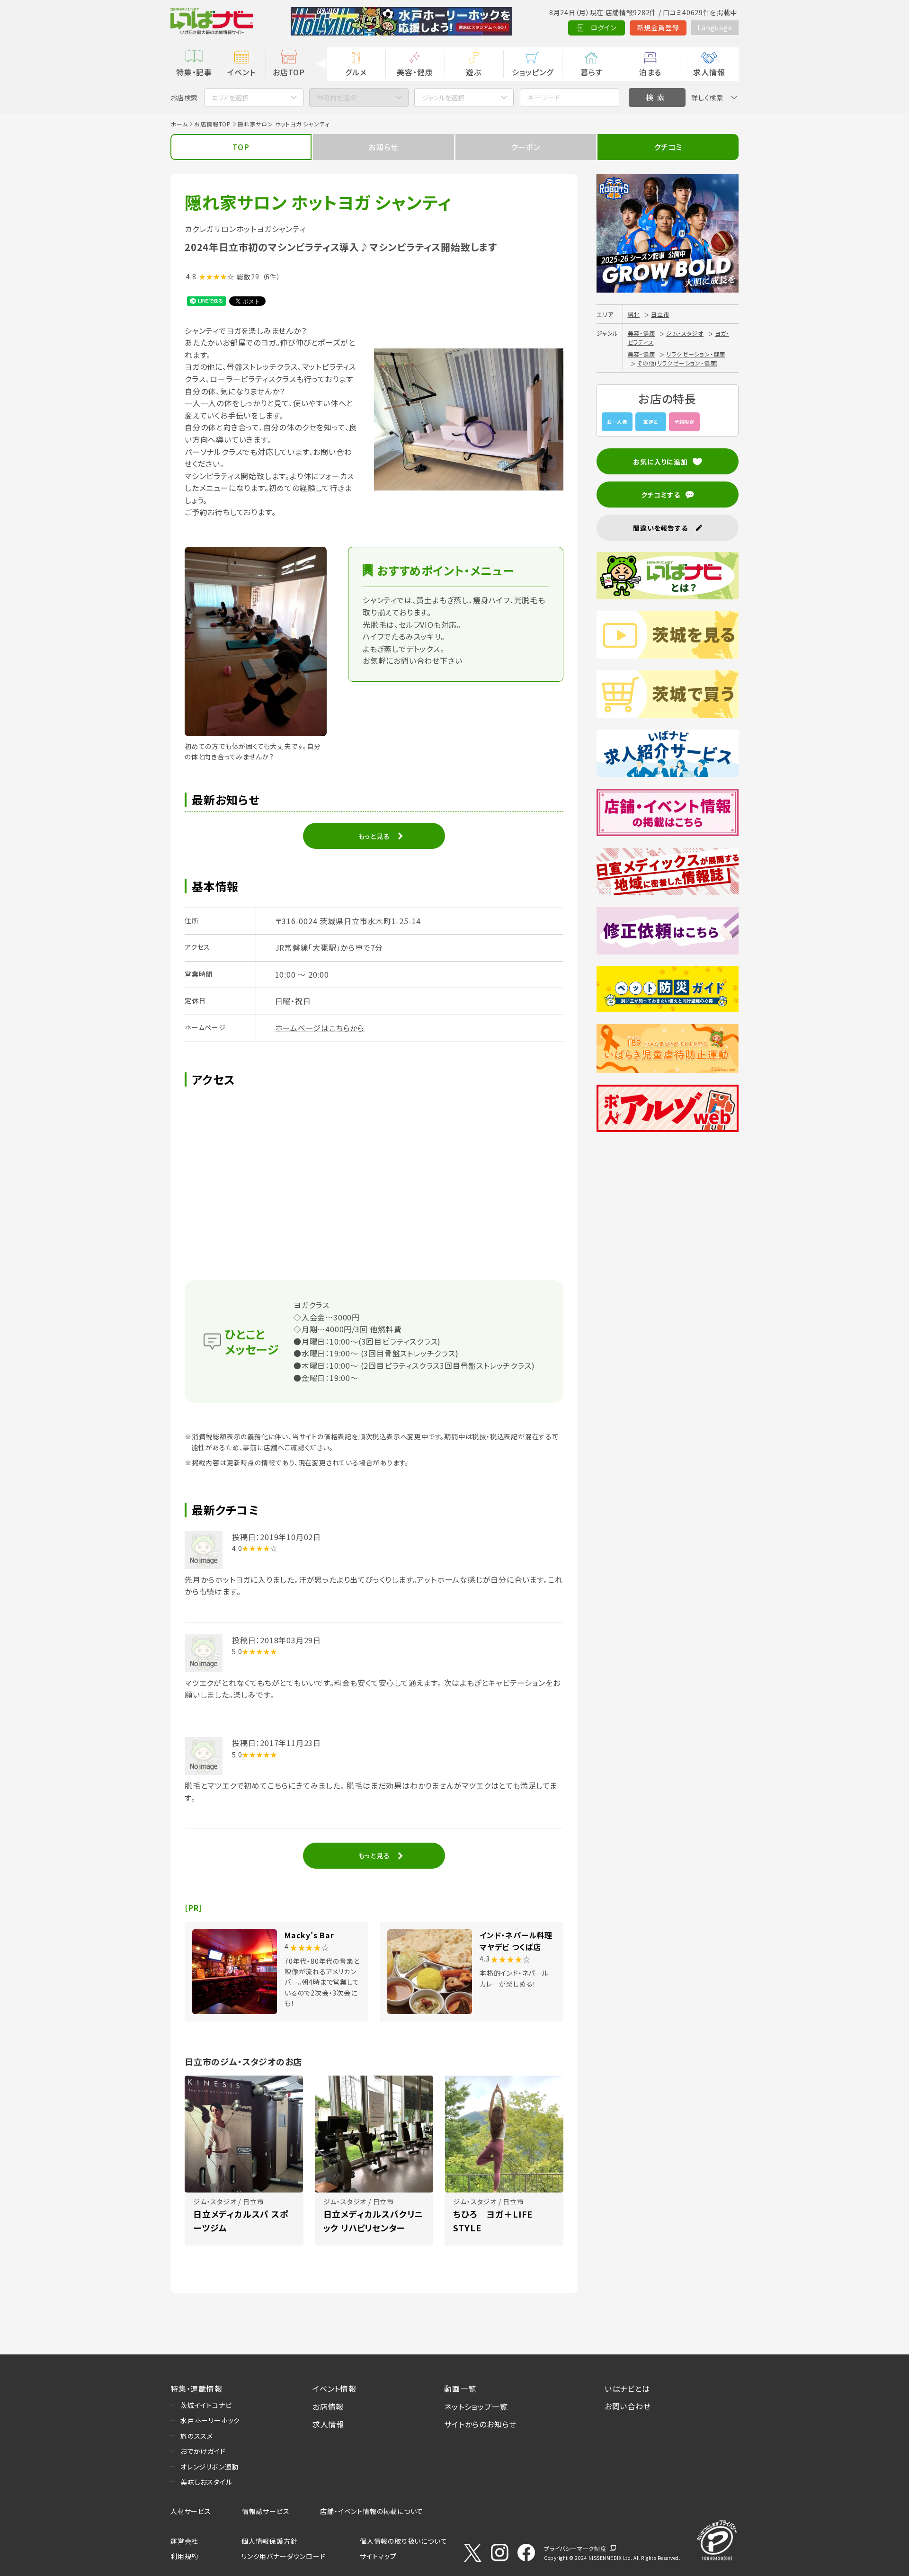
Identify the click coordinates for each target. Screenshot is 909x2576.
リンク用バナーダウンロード (283, 2556)
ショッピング (533, 72)
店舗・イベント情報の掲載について (372, 2511)
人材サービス (191, 2511)
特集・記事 (194, 72)
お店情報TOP (213, 124)
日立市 (660, 314)
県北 (634, 314)
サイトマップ (378, 2556)
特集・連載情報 (196, 2389)
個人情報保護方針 (269, 2541)
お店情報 (328, 2407)
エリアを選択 (230, 98)
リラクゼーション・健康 (696, 354)
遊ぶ (474, 72)
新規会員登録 (658, 27)
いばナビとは (627, 2389)
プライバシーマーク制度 (575, 2548)
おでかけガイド (203, 2451)
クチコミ (668, 147)
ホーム (179, 124)
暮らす (591, 72)
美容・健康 (415, 72)
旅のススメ (197, 2436)
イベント (241, 72)
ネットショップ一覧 (476, 2407)
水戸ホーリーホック (210, 2420)
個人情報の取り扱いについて (403, 2541)
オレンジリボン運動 (209, 2467)
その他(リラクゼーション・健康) (678, 363)
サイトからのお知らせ (480, 2424)
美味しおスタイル (206, 2482)
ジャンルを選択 (443, 98)
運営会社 (184, 2541)
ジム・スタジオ (685, 333)
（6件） (272, 276)
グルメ (356, 72)
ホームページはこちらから (320, 1028)
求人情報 (709, 72)
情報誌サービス (266, 2511)
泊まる (650, 72)
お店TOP (289, 72)
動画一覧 (460, 2389)
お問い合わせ (628, 2406)
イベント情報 (334, 2389)
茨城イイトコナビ (206, 2405)
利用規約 (184, 2556)
